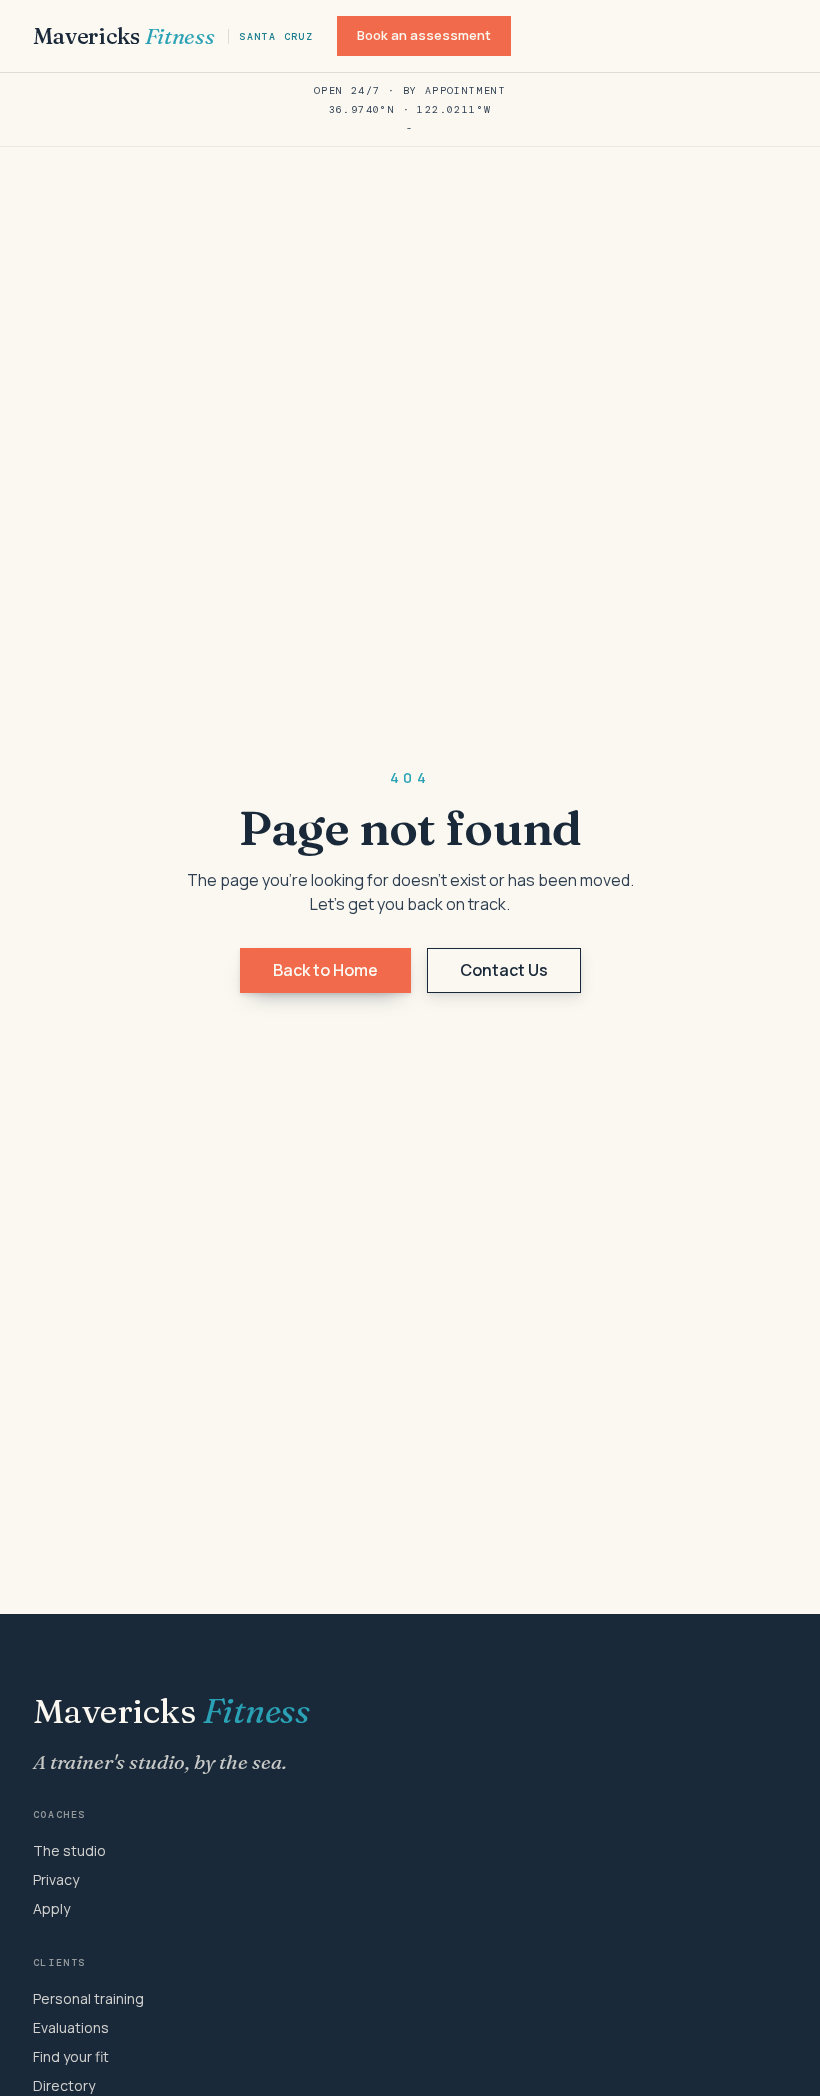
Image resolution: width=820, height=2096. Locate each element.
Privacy (56, 1879)
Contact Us (504, 970)
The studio (69, 1850)
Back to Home (325, 970)
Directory (64, 2085)
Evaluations (71, 2027)
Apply (51, 1908)
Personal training (88, 1998)
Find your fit (71, 2056)
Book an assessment (424, 35)
